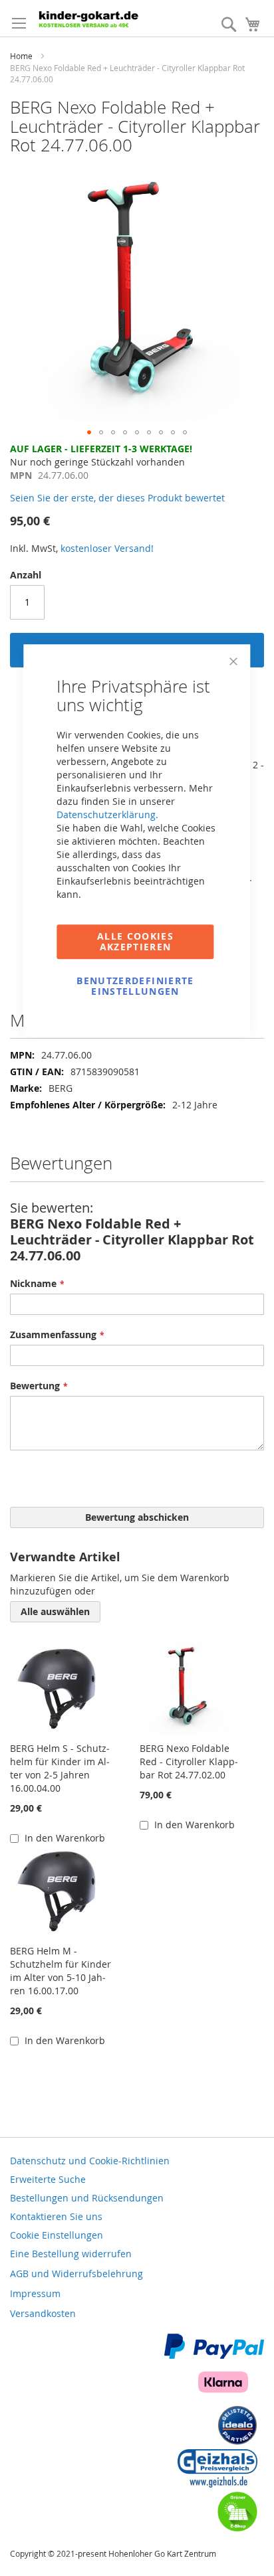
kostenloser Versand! (107, 548)
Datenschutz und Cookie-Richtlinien (90, 2161)
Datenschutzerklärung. (107, 815)
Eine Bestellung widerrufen (71, 2254)
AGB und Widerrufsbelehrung (76, 2274)
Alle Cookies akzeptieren (135, 941)
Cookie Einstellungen (57, 2235)
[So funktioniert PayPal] (214, 2355)
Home (21, 56)
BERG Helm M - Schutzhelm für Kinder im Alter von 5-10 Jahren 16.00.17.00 (61, 1971)
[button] (89, 432)
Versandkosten (43, 2313)
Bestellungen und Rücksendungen (87, 2198)
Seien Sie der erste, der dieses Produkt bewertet (117, 498)
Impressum (35, 2293)
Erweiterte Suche (48, 2179)
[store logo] (100, 18)
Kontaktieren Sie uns (56, 2216)
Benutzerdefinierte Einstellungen (135, 986)
